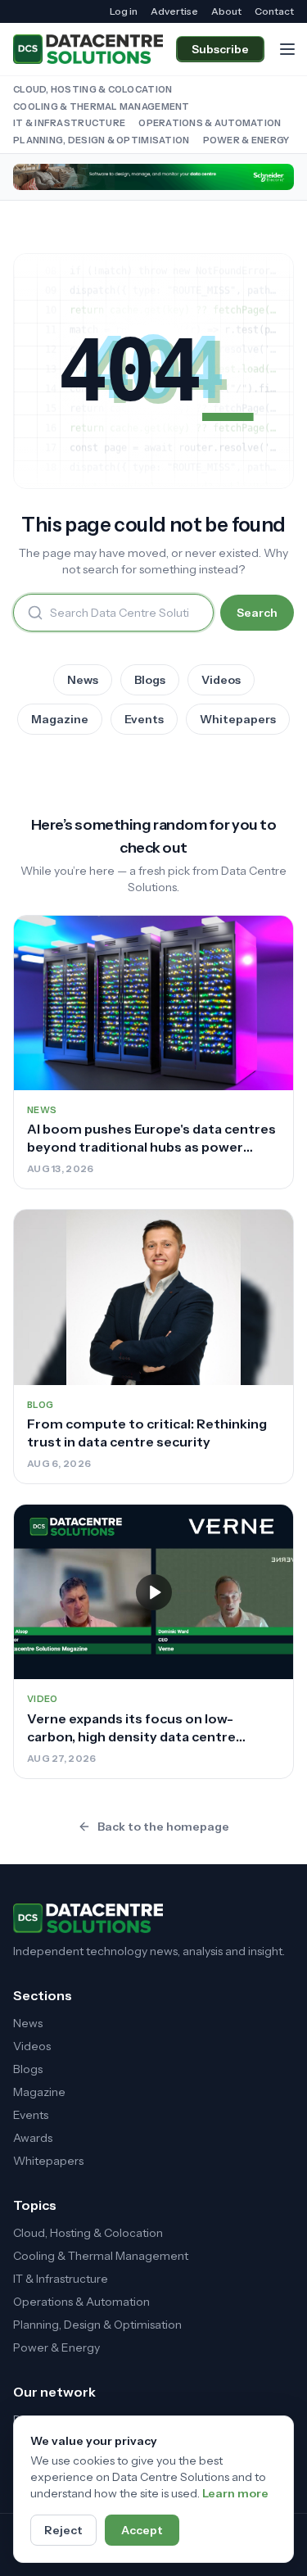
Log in (124, 11)
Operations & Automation (210, 123)
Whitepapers (238, 719)
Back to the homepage (163, 1827)
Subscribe (220, 49)
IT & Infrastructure (69, 123)
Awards (33, 2138)
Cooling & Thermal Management (102, 106)
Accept (142, 2530)
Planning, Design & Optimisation (102, 140)
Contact (274, 11)
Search (257, 613)
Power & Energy (246, 140)
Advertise (174, 11)
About (226, 11)
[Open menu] (287, 49)
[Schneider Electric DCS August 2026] (153, 177)
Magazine (60, 719)
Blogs (150, 680)
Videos (221, 680)
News (83, 680)
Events (144, 719)
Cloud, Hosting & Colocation (93, 89)
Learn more (235, 2493)
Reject (63, 2530)
